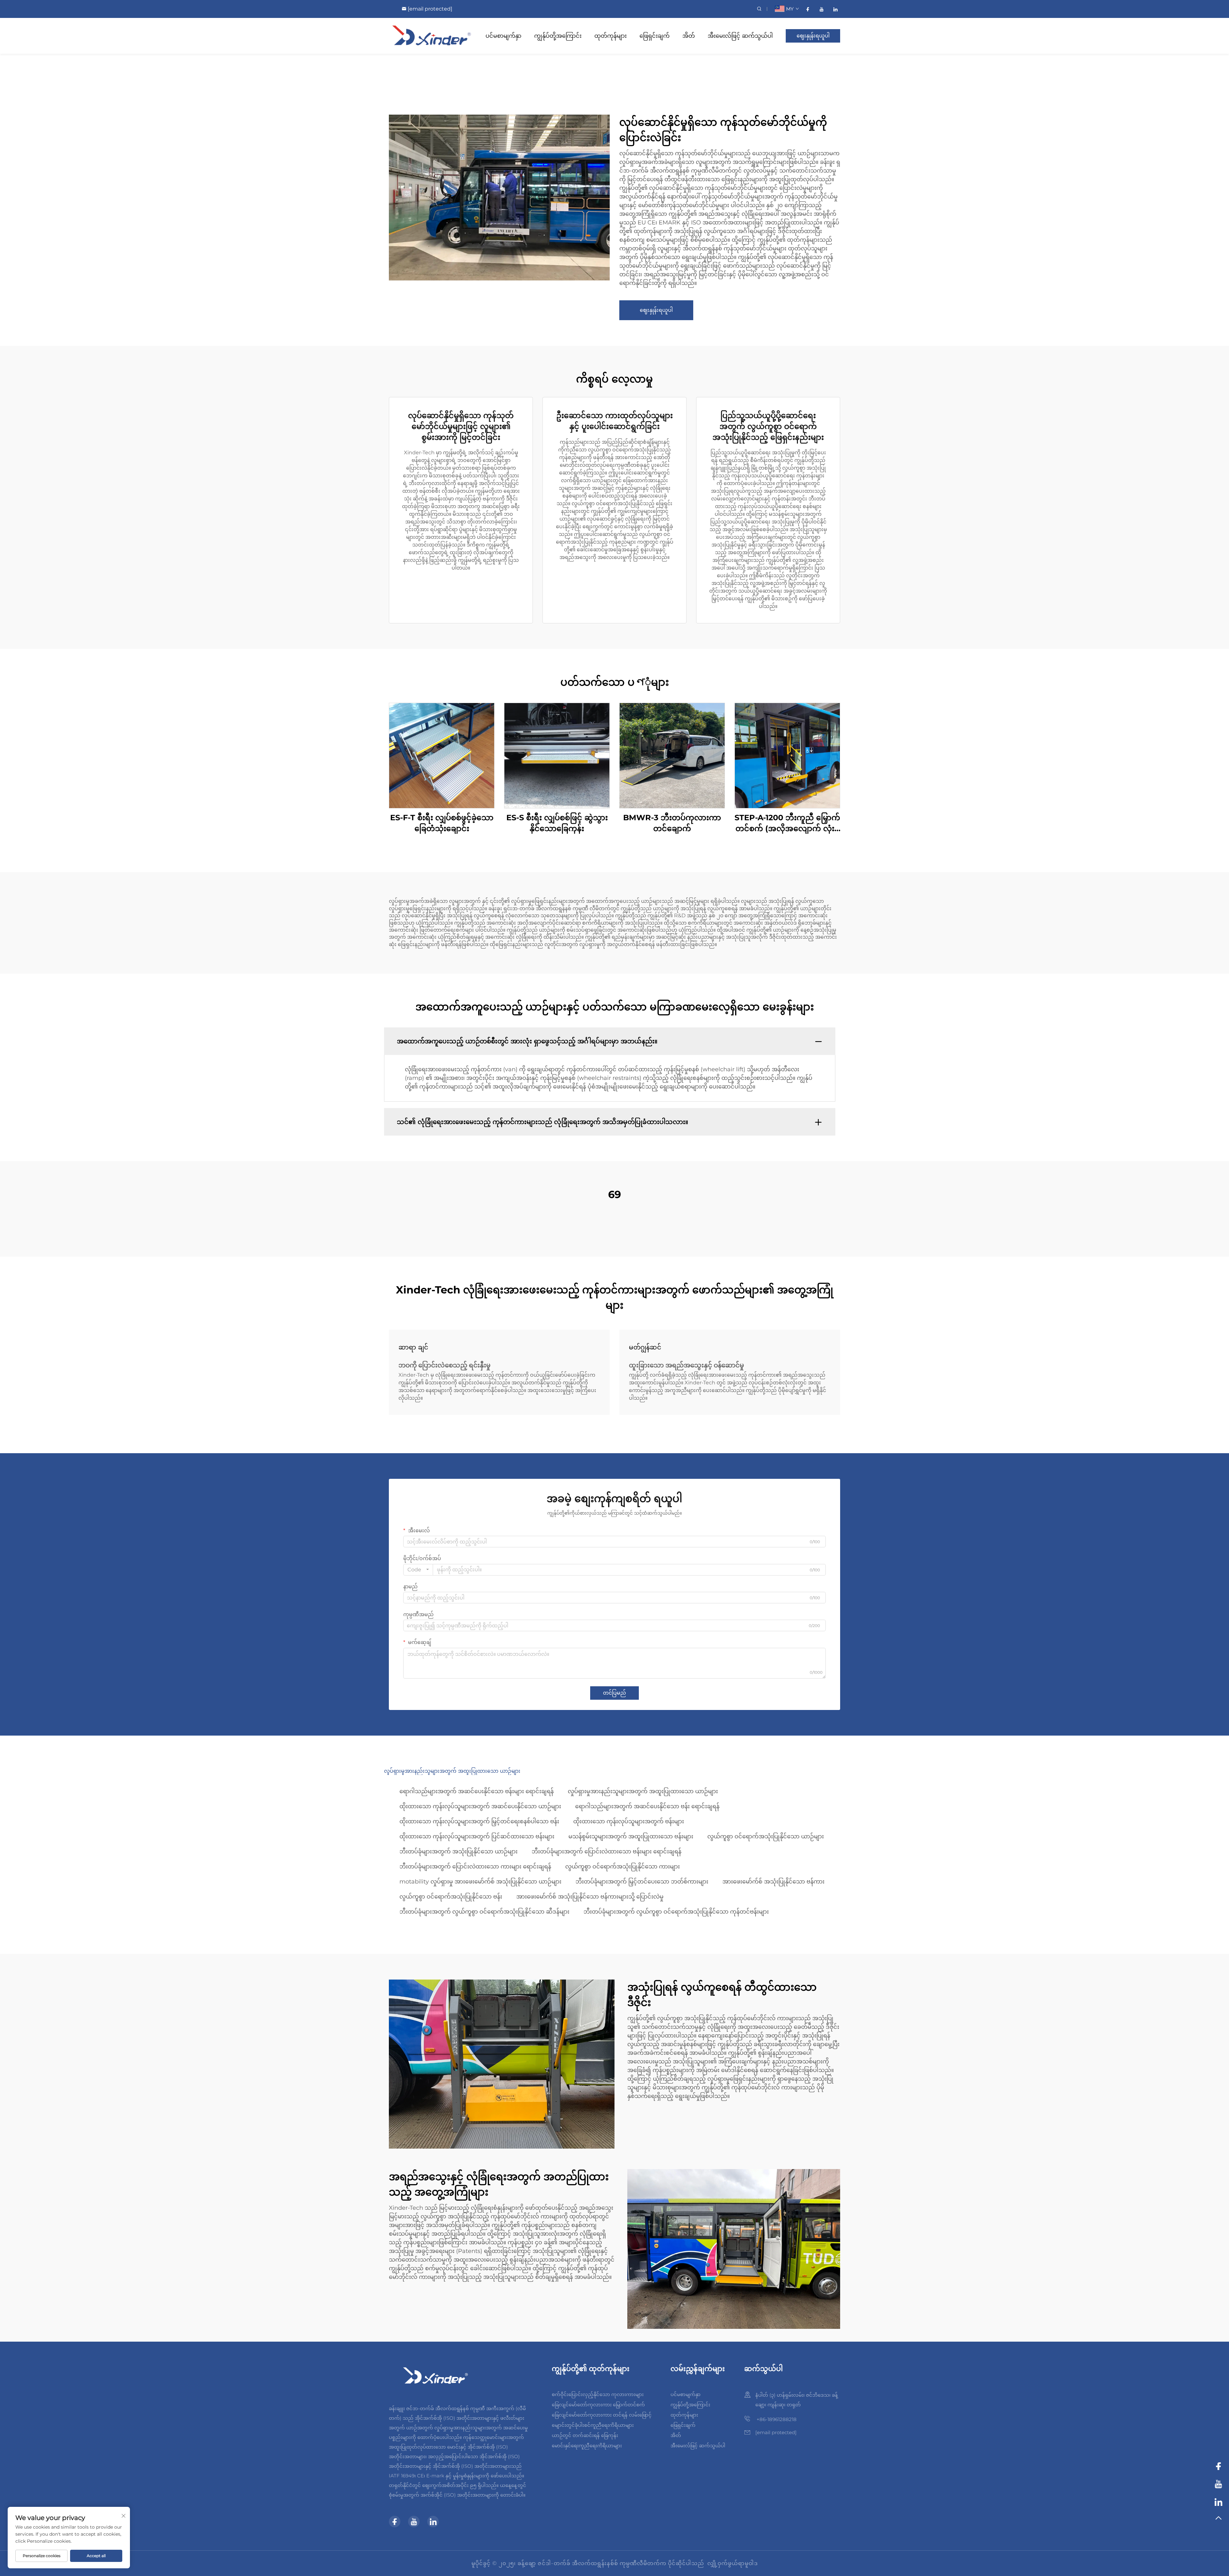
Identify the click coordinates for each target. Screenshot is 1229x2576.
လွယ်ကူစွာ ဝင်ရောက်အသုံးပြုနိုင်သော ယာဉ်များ (766, 1836)
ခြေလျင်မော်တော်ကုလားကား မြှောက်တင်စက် (598, 2405)
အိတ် (689, 36)
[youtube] (821, 9)
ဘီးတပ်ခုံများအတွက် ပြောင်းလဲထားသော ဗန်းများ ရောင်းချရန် (606, 1851)
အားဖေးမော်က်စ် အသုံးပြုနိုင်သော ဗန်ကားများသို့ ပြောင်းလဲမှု (590, 1897)
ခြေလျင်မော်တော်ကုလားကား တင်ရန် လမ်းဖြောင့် (602, 2415)
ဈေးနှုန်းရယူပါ (813, 36)
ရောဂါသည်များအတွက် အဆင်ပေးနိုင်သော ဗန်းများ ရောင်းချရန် (477, 1791)
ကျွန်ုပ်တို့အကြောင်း (558, 36)
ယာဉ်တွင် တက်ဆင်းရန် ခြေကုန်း (585, 2435)
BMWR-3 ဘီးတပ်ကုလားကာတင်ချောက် (672, 823)
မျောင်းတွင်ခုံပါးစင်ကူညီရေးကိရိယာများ (593, 2425)
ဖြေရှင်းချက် (655, 36)
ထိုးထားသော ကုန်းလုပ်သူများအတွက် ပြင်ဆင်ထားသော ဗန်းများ (477, 1836)
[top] (1218, 2521)
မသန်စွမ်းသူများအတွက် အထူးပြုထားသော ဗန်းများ (631, 1836)
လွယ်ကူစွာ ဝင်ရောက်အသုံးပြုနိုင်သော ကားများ (623, 1867)
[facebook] (808, 9)
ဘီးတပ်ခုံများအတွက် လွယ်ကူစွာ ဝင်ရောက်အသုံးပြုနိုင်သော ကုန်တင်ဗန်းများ (676, 1912)
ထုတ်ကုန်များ (610, 36)
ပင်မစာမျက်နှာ (503, 36)
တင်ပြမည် (614, 1693)
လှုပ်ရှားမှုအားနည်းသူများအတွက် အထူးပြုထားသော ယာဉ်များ (643, 1791)
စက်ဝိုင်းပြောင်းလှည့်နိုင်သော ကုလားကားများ (598, 2394)
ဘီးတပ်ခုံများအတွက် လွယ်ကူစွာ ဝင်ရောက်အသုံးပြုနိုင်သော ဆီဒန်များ (484, 1912)
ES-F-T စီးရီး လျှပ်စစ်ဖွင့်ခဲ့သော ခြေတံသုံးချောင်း (442, 823)
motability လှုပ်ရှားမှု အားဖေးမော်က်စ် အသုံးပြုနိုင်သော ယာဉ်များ (480, 1882)
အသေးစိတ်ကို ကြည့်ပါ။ (442, 755)
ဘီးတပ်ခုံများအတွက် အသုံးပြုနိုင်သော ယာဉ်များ (458, 1851)
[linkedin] (835, 9)
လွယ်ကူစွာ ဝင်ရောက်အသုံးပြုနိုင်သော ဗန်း (451, 1897)
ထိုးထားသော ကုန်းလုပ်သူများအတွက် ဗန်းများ (629, 1821)
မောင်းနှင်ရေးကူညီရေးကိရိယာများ (587, 2446)
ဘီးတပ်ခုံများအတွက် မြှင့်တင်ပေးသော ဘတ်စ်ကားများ (642, 1882)
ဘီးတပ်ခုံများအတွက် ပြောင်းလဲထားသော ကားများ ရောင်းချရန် (475, 1867)
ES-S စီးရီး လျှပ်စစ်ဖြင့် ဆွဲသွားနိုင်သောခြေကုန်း (557, 823)
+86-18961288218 (776, 2419)
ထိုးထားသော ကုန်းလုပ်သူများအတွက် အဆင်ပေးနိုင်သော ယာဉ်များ (480, 1806)
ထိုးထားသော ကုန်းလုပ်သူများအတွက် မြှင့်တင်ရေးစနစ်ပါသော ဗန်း (479, 1821)
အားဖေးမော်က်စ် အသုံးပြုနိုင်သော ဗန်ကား (773, 1882)
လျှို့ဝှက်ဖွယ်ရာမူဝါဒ (733, 2563)
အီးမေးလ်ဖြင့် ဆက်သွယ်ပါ (740, 36)
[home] (432, 35)
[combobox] (418, 1570)
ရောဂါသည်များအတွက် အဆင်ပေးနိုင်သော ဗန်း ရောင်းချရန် (647, 1806)
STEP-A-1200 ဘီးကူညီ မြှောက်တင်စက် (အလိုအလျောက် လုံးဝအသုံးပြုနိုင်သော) (787, 823)
